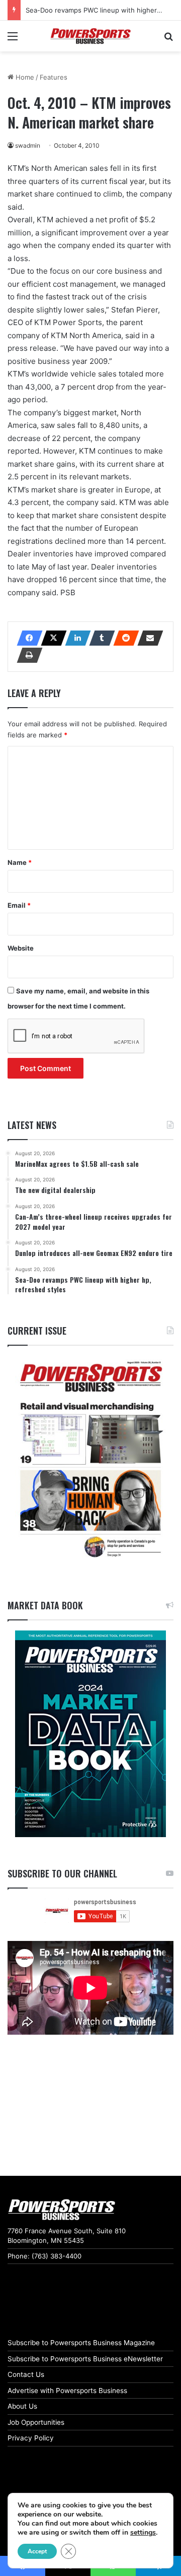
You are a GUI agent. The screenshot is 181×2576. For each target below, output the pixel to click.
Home (24, 77)
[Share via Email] (147, 638)
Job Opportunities (36, 2422)
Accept (37, 2551)
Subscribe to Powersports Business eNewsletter (85, 2359)
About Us (22, 2406)
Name (20, 862)
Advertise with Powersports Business (67, 2391)
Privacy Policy (31, 2438)
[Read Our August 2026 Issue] (90, 1460)
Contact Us (26, 2374)
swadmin (28, 145)
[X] (51, 638)
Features (54, 77)
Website (21, 948)
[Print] (27, 655)
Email (19, 905)
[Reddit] (123, 638)
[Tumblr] (99, 638)
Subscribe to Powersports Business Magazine (81, 2343)
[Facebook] (27, 638)
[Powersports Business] (90, 36)
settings (143, 2533)
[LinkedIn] (75, 638)
